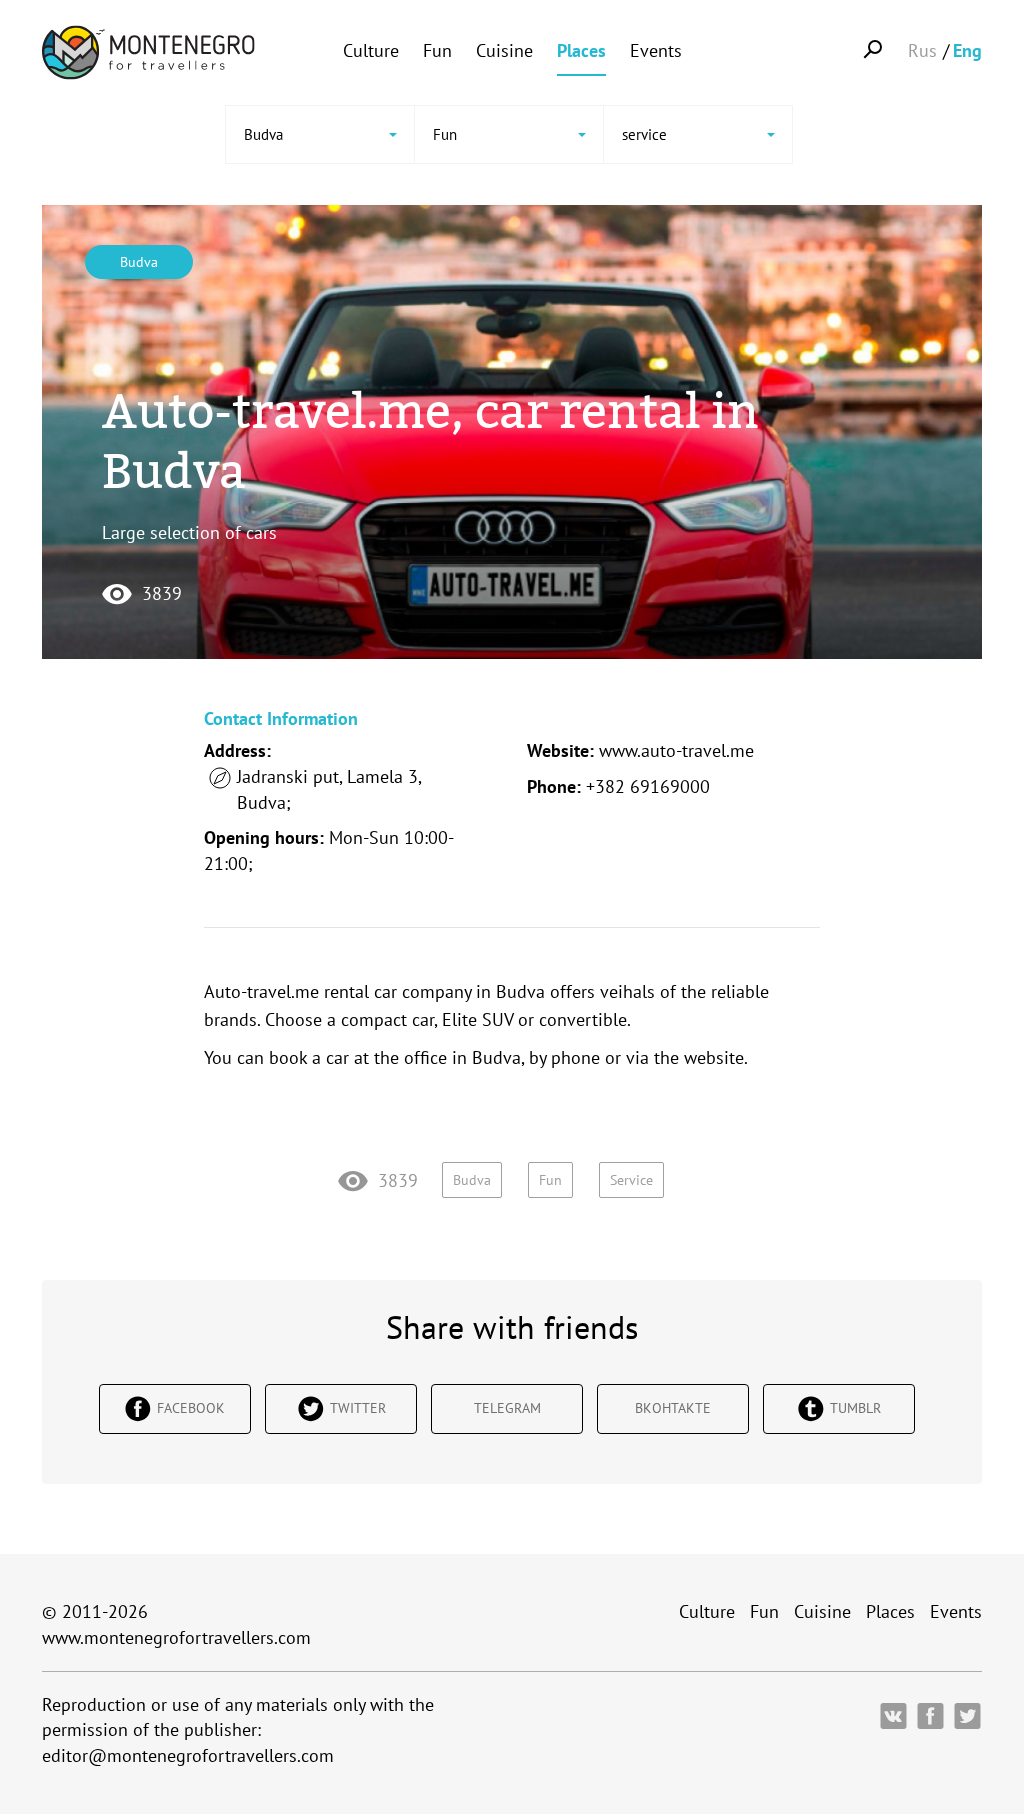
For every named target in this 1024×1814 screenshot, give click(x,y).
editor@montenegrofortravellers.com (188, 1755)
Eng (967, 50)
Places (581, 50)
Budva (139, 262)
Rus (922, 50)
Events (656, 50)
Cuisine (504, 50)
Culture (371, 50)
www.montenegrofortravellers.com (176, 1637)
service (631, 1180)
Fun (437, 50)
